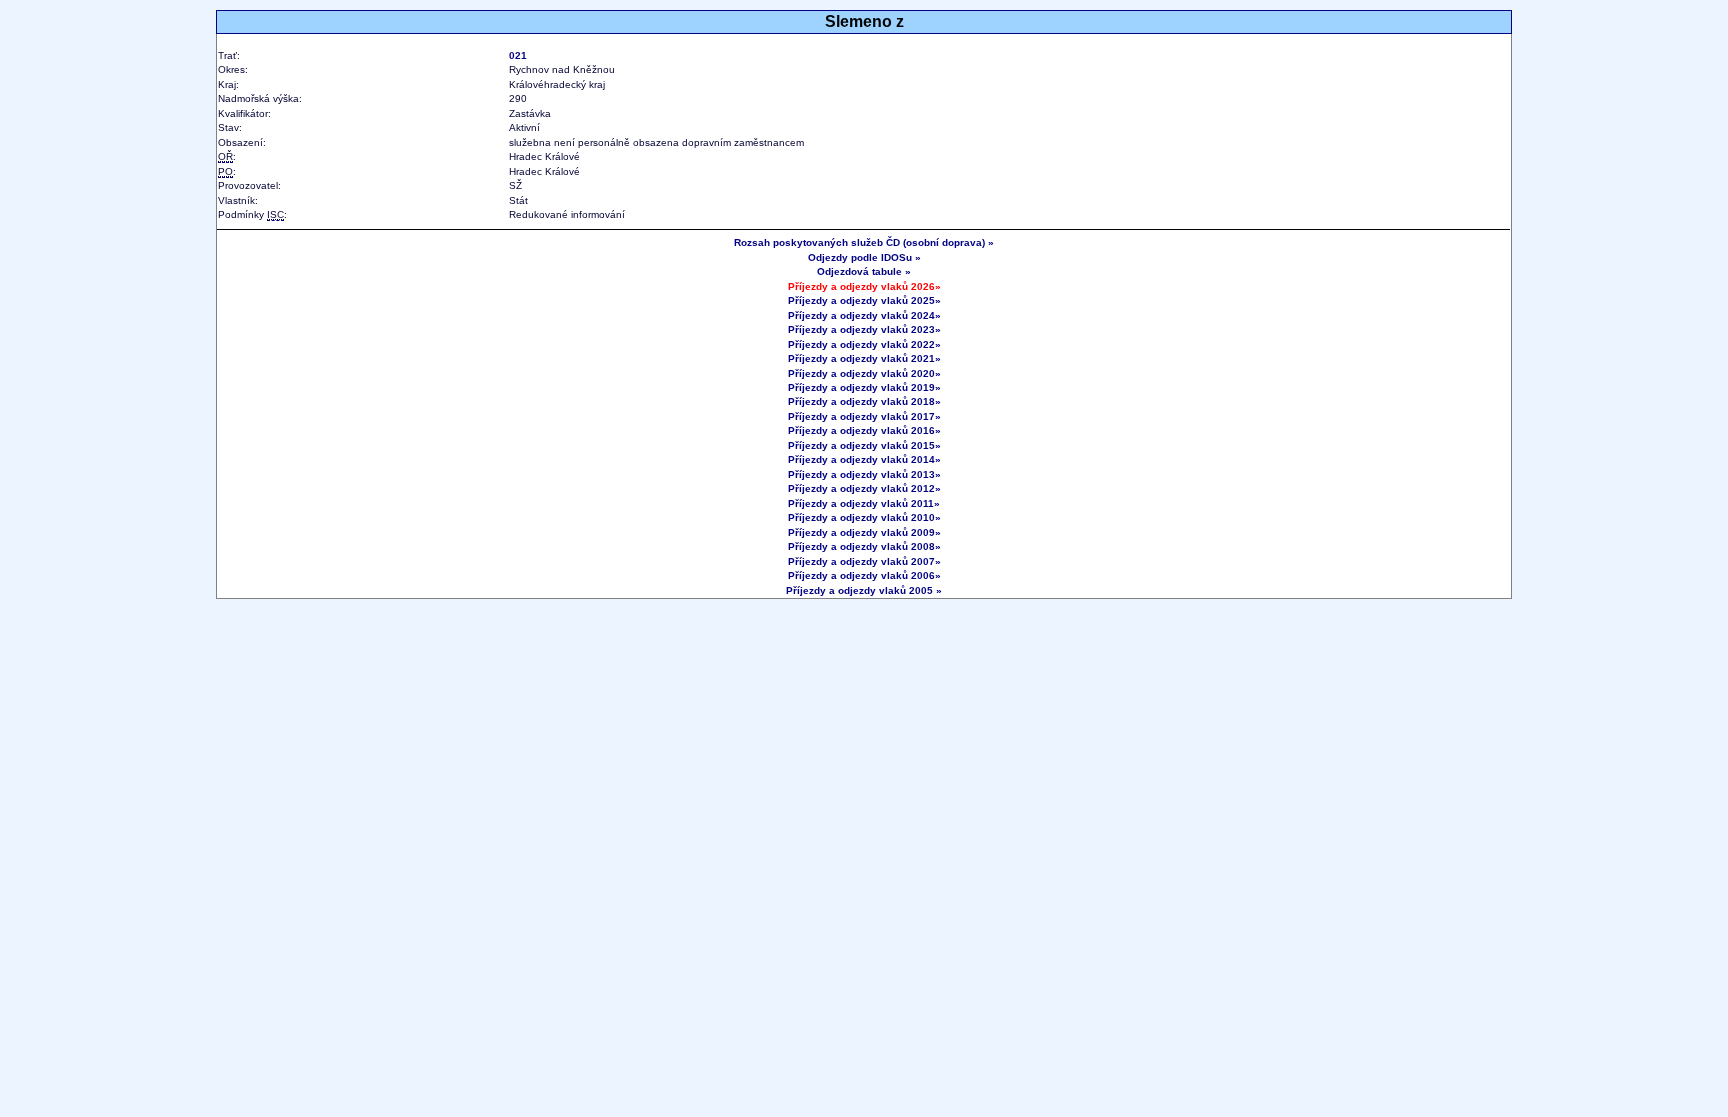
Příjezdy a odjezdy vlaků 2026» (864, 286)
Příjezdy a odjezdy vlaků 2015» (864, 445)
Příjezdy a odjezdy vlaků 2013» (864, 474)
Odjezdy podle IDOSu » (864, 257)
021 (518, 55)
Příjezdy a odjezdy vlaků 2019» (864, 387)
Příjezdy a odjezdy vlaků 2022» (864, 344)
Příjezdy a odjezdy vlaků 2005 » (864, 590)
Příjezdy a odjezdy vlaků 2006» (864, 575)
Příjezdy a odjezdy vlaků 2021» (864, 358)
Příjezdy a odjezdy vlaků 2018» (864, 401)
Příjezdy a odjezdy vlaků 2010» (864, 517)
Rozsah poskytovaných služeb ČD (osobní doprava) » (864, 242)
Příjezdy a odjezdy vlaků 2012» (864, 488)
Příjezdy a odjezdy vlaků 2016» (864, 430)
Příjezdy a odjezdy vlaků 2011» (864, 503)
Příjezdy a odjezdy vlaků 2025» (864, 300)
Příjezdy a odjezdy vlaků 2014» (864, 459)
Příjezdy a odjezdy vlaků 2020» (864, 373)
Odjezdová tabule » (864, 271)
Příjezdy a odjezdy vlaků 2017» (864, 416)
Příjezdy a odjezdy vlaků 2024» (864, 315)
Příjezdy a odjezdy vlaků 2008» (864, 546)
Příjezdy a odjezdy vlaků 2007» (864, 561)
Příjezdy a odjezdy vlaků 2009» (864, 532)
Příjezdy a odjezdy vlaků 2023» (864, 329)
